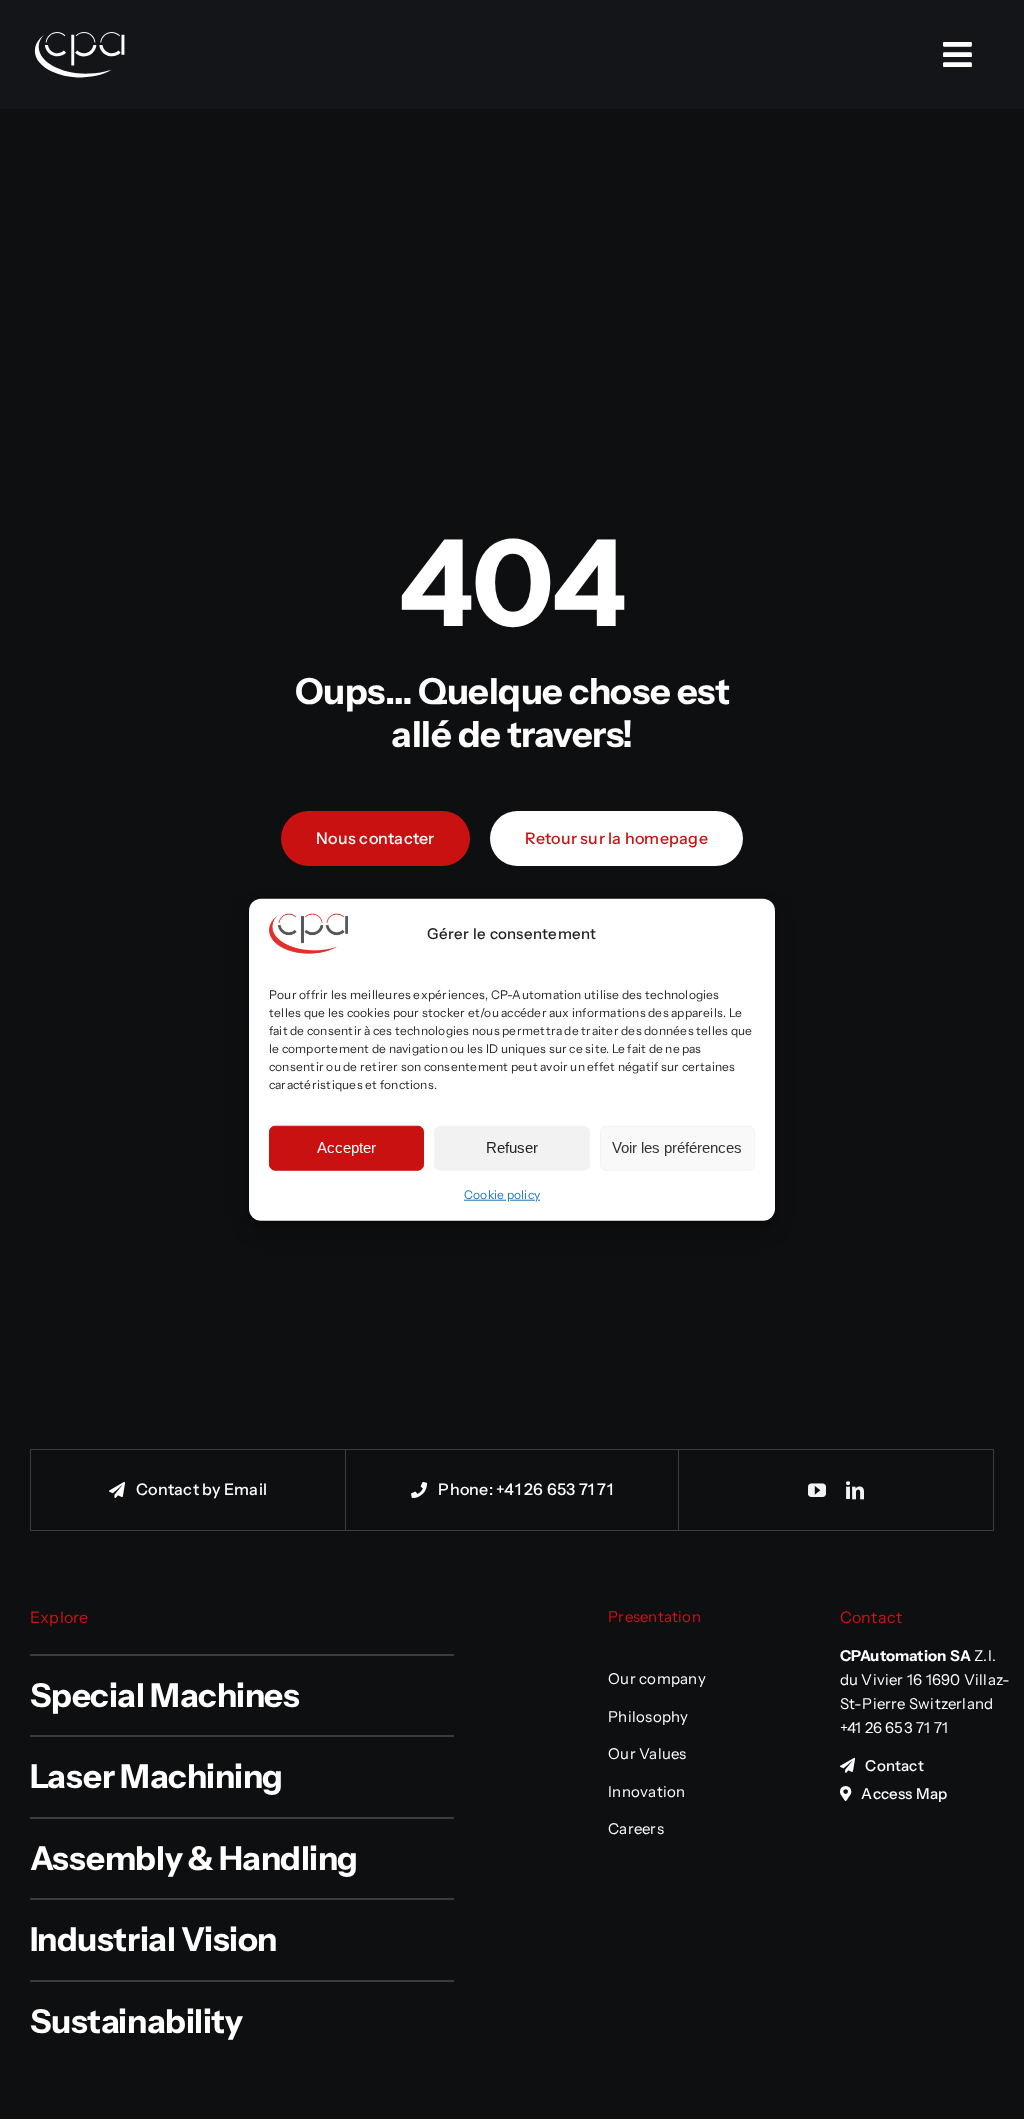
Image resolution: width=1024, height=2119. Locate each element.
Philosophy (648, 1716)
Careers (636, 1828)
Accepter (346, 1147)
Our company (657, 1678)
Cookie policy (502, 1193)
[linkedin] (855, 1490)
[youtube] (817, 1490)
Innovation (646, 1791)
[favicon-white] (80, 10)
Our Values (647, 1753)
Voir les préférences (677, 1147)
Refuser (512, 1147)
